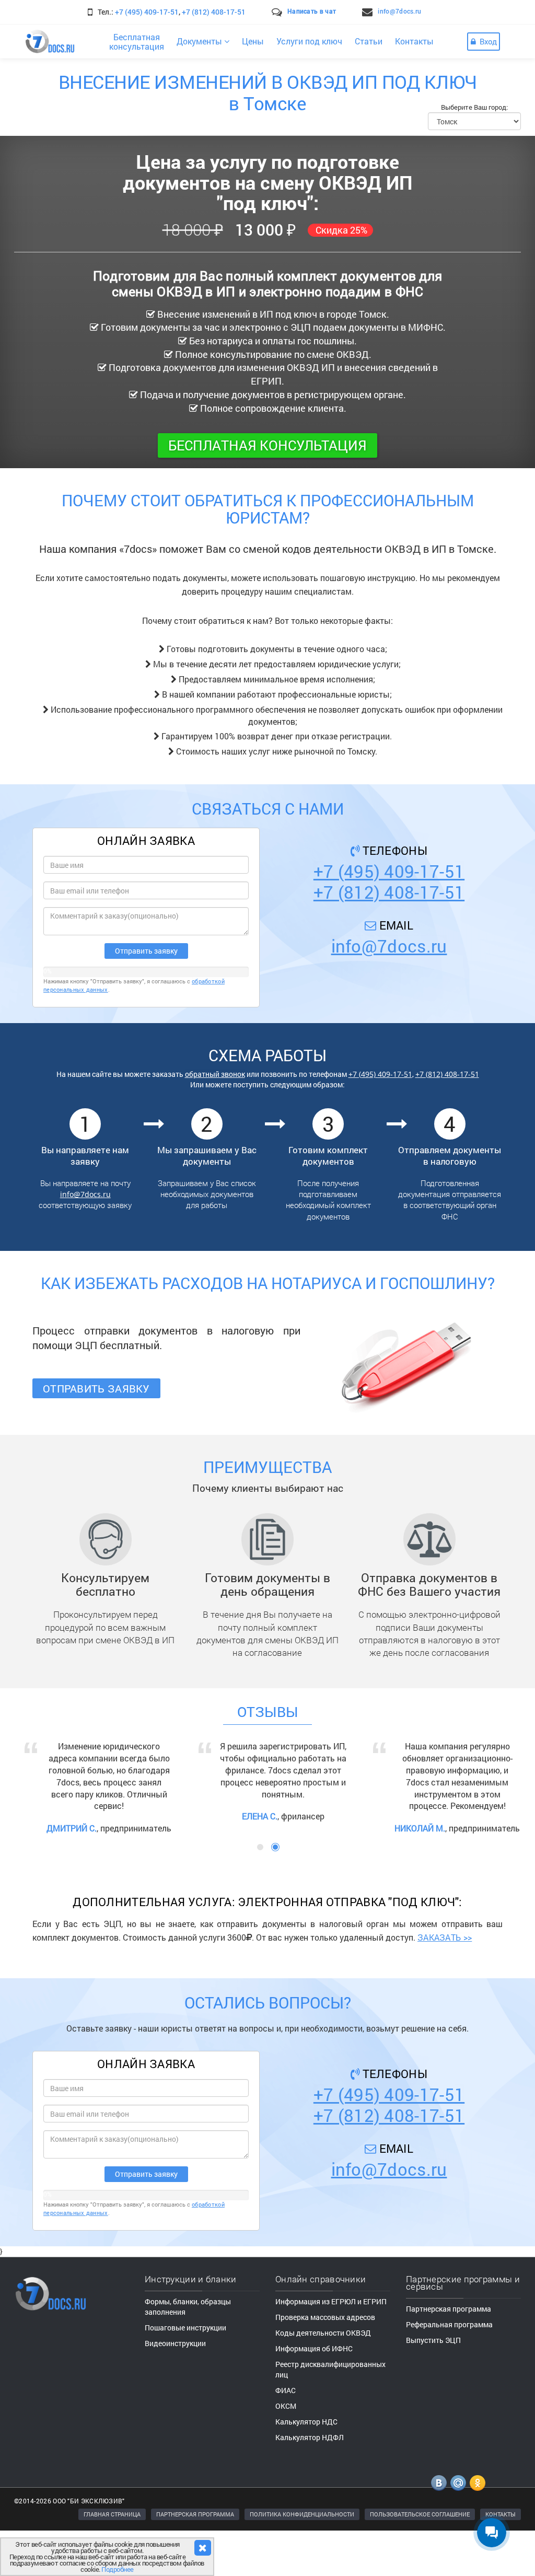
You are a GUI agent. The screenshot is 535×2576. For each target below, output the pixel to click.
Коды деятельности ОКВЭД (323, 2378)
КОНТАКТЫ (501, 2560)
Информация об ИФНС (314, 2394)
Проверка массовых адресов (325, 2363)
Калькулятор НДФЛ (310, 2483)
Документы (200, 41)
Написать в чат (312, 11)
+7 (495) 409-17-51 (147, 12)
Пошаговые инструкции (185, 2373)
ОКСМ (286, 2451)
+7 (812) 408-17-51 (214, 12)
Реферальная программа (449, 2370)
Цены (253, 41)
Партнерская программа (449, 2354)
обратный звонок (215, 1074)
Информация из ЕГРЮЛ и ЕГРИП (331, 2347)
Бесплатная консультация (267, 445)
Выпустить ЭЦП (433, 2386)
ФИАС (286, 2436)
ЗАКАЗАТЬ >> (445, 1983)
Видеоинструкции (175, 2389)
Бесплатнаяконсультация (137, 42)
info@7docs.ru (399, 11)
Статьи (369, 41)
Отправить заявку (96, 1388)
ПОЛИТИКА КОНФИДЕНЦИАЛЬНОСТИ (302, 2560)
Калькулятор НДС (306, 2467)
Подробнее (118, 2569)
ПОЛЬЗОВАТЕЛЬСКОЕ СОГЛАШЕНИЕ (420, 2560)
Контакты (414, 41)
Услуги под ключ (309, 41)
